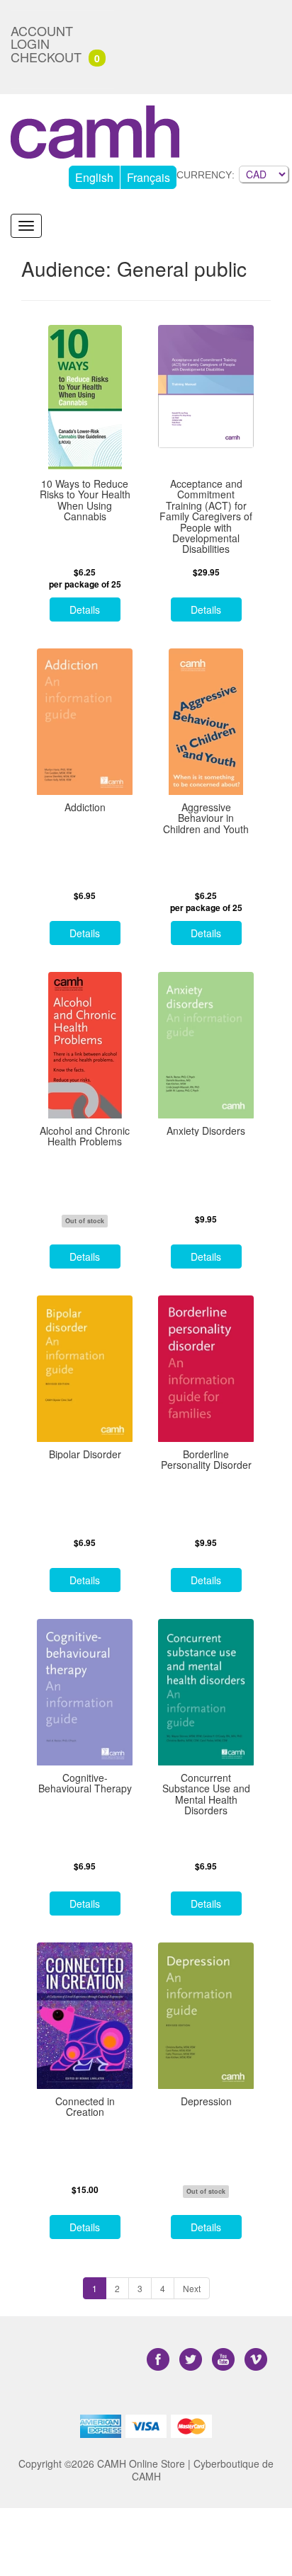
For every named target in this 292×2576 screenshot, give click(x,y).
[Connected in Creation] (85, 2016)
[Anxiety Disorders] (206, 1045)
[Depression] (206, 2016)
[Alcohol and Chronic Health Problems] (85, 1045)
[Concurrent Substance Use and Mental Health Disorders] (206, 1692)
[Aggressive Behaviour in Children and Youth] (206, 722)
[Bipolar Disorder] (85, 1369)
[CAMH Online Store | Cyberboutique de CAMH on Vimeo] (256, 2360)
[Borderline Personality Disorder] (206, 1369)
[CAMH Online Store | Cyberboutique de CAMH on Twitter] (192, 2360)
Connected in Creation (85, 2107)
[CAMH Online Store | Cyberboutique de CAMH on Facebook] (159, 2360)
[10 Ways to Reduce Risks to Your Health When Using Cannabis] (85, 398)
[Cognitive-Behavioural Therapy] (85, 1692)
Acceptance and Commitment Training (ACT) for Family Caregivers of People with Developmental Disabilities (206, 517)
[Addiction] (85, 722)
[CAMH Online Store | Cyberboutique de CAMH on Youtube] (225, 2360)
